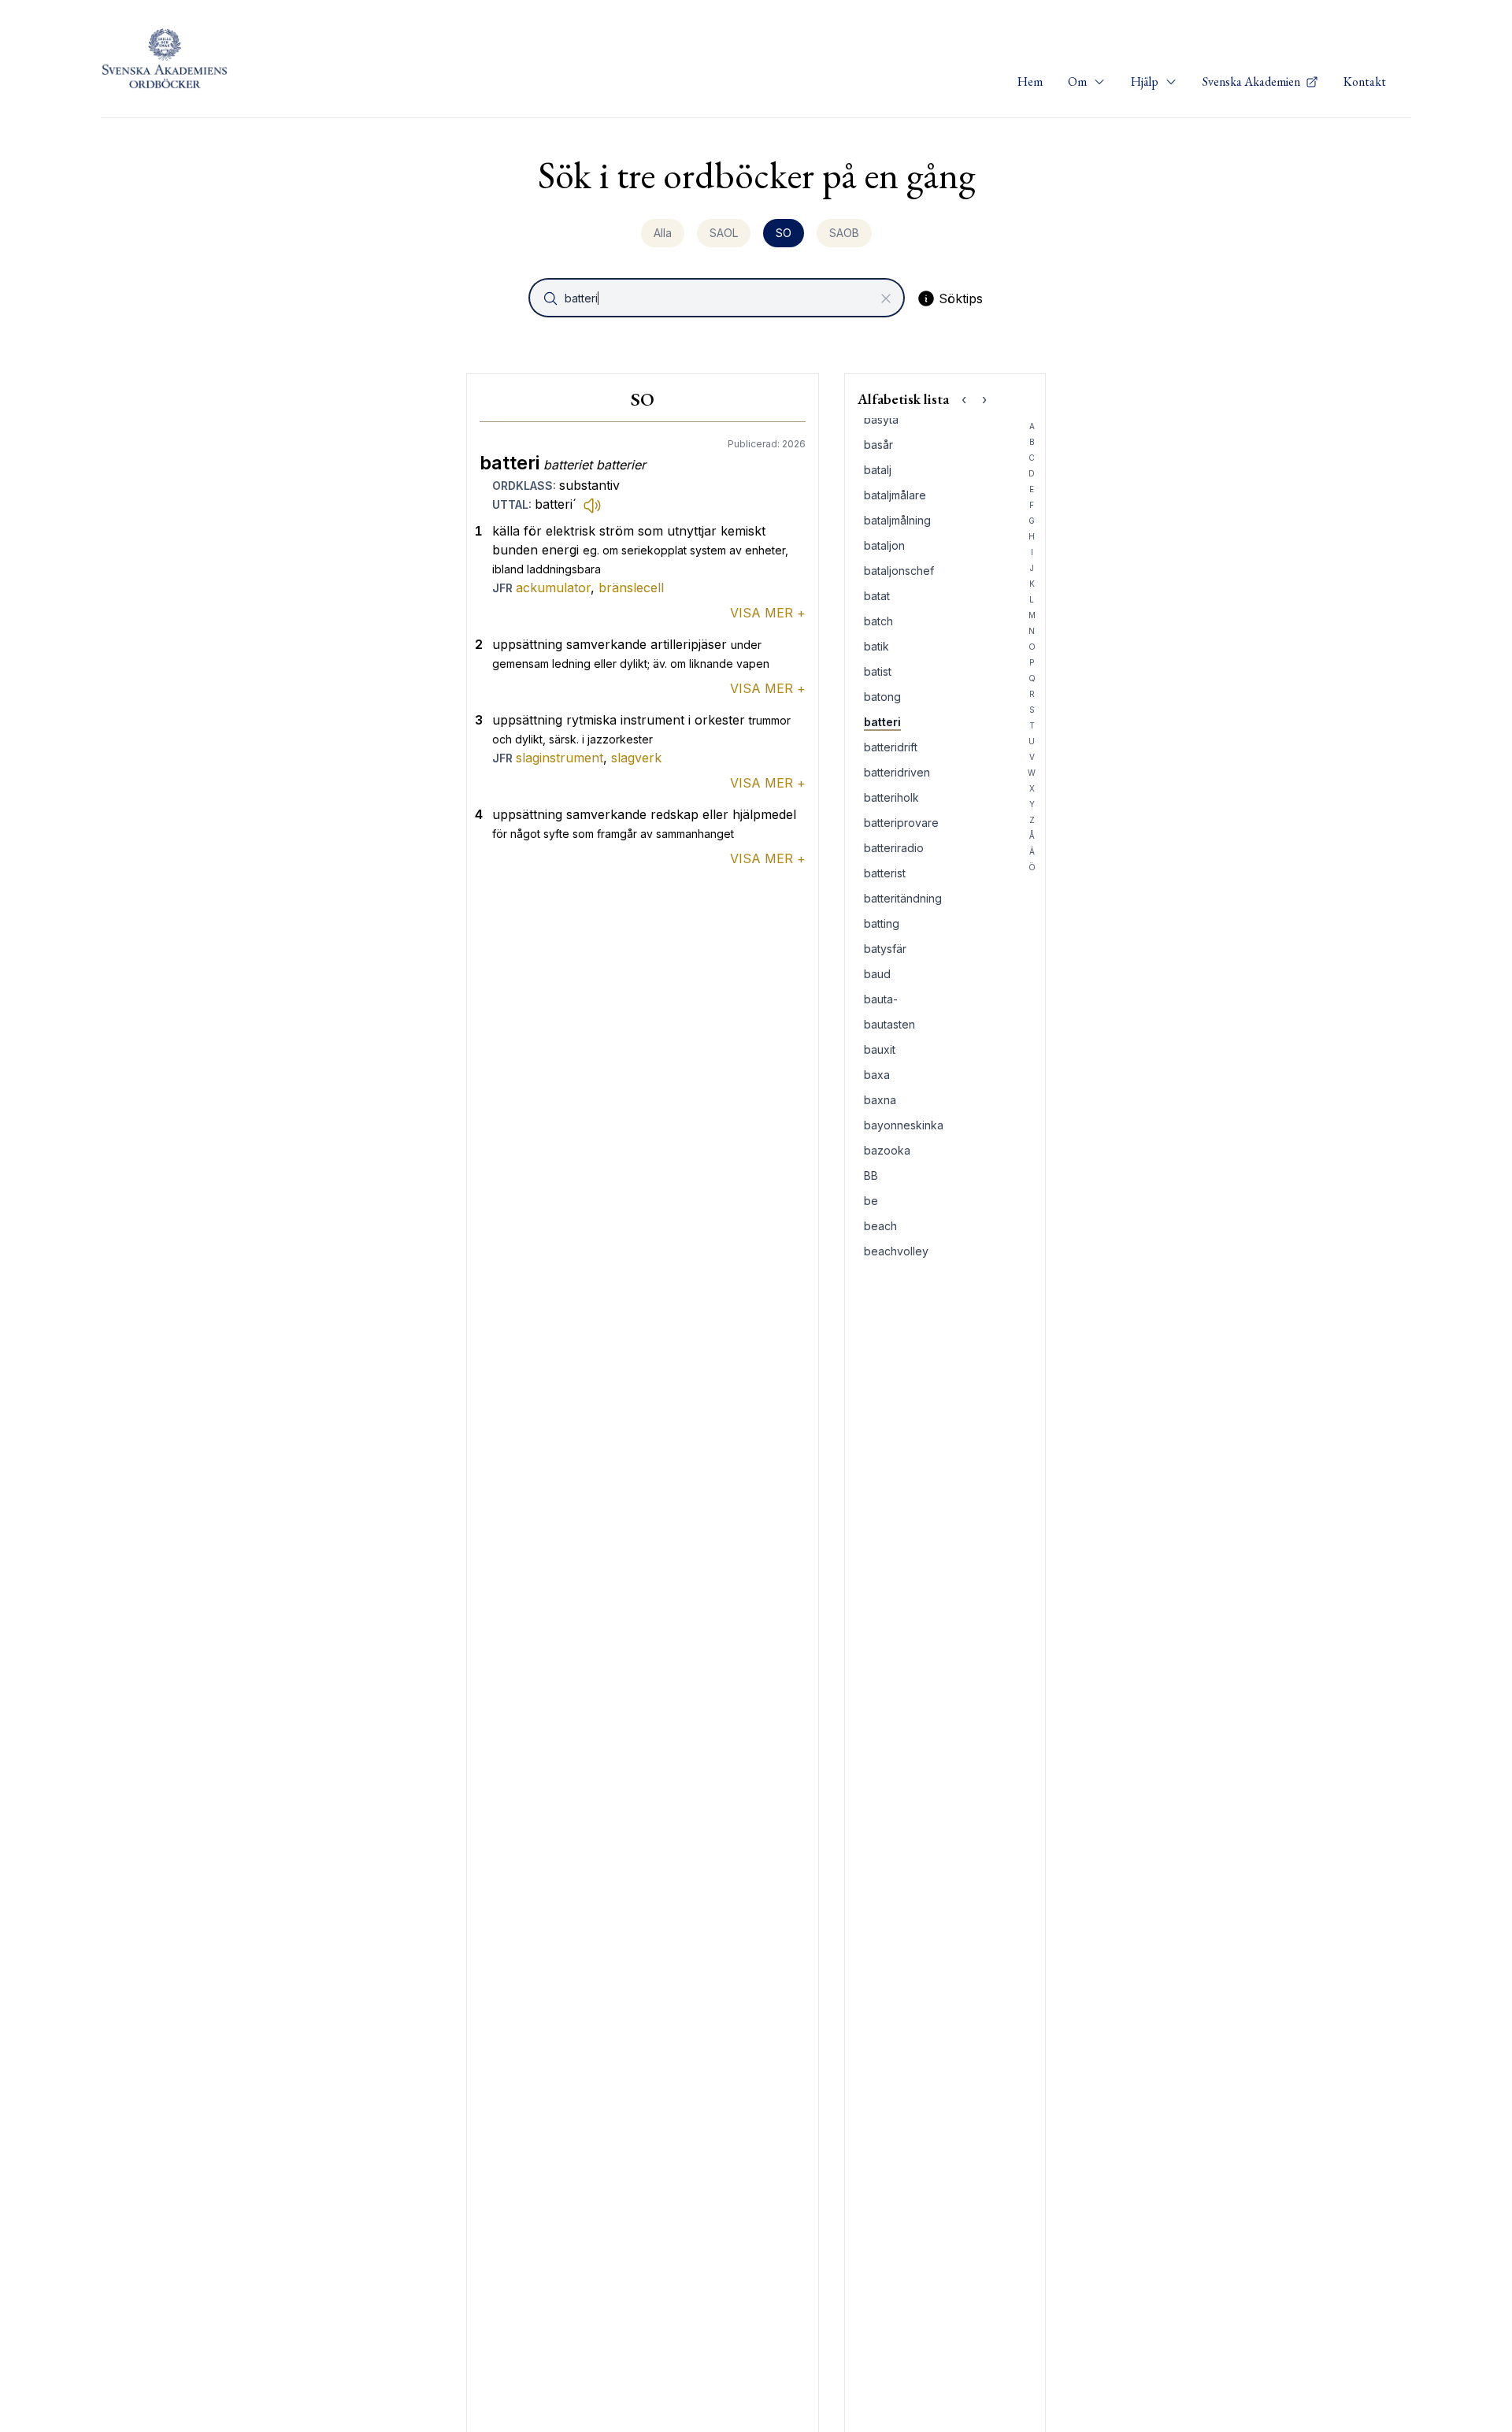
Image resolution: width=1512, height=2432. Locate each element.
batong (882, 697)
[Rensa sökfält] (886, 298)
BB (871, 1175)
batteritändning (903, 898)
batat (877, 596)
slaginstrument (560, 758)
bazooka (887, 1150)
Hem (1030, 82)
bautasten (889, 1024)
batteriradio (894, 848)
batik (876, 646)
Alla (663, 233)
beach (880, 1226)
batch (878, 621)
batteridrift (891, 747)
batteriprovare (901, 823)
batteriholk (891, 797)
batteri (882, 722)
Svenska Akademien (1253, 82)
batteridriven (897, 772)
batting (882, 923)
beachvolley (896, 1251)
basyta (881, 419)
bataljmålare (895, 495)
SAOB (844, 233)
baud (877, 974)
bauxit (880, 1049)
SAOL (724, 233)
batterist (885, 873)
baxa (877, 1075)
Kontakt (1365, 82)
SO (784, 233)
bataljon (884, 545)
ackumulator (553, 588)
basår (878, 445)
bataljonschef (899, 571)
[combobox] (718, 298)
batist (878, 671)
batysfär (885, 949)
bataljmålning (897, 520)
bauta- (881, 999)
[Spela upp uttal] (592, 505)
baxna (880, 1100)
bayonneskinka (904, 1125)
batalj (878, 470)
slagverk (636, 758)
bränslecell (631, 588)
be (871, 1201)
